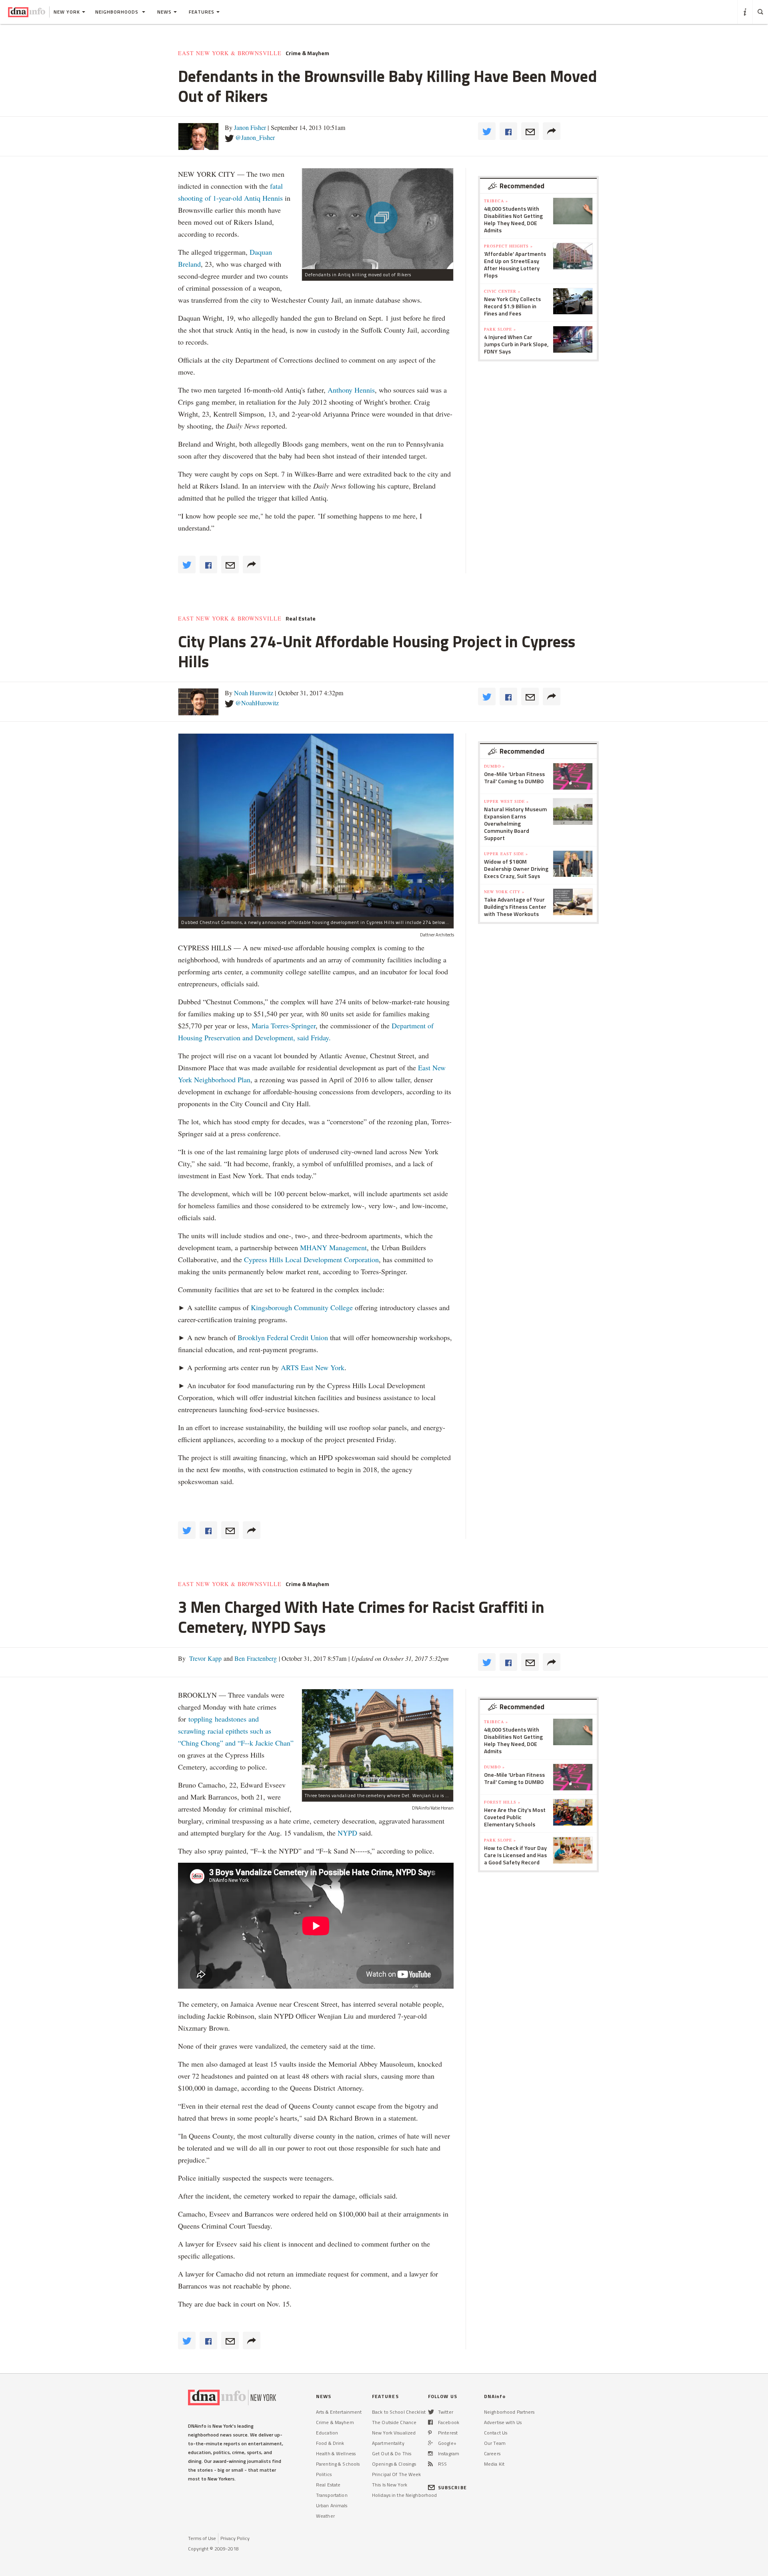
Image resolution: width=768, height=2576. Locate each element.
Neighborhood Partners (509, 2412)
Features (202, 12)
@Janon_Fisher (255, 137)
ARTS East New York (313, 1367)
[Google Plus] (430, 2443)
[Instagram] (430, 2453)
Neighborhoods (118, 12)
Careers (492, 2453)
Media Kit (494, 2464)
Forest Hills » (502, 1802)
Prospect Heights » (508, 246)
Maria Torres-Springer (284, 1026)
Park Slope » (500, 329)
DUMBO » (494, 766)
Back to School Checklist (399, 2412)
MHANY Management (333, 1247)
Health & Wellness (336, 2453)
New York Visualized (394, 2433)
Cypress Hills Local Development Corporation (311, 1259)
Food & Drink (330, 2443)
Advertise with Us (503, 2422)
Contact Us (496, 2433)
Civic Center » (502, 291)
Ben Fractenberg (255, 1658)
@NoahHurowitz (257, 703)
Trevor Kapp (205, 1658)
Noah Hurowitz (254, 693)
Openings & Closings (394, 2464)
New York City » (504, 892)
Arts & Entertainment (339, 2412)
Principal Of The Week (397, 2474)
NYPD (347, 1833)
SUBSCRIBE (452, 2487)
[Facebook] (430, 2422)
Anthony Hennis (351, 390)
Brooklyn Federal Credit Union (283, 1337)
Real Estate (301, 619)
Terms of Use (202, 2538)
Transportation (332, 2495)
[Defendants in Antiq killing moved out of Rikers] (378, 218)
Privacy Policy (235, 2538)
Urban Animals (332, 2505)
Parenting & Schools (338, 2464)
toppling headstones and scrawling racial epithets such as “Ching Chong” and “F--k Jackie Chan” (236, 1731)
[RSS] (430, 2464)
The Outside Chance (394, 2422)
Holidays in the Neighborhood (404, 2495)
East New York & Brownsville (230, 53)
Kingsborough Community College (302, 1307)
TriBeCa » (496, 201)
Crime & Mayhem (307, 53)
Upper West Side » (506, 801)
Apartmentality (388, 2443)
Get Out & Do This (392, 2453)
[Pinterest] (430, 2433)
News (164, 12)
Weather (325, 2516)
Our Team (495, 2443)
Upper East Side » (506, 854)
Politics (324, 2474)
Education (327, 2433)
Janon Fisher (250, 127)
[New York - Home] (27, 12)
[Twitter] (431, 2412)
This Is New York (390, 2485)
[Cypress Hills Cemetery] (378, 1739)
